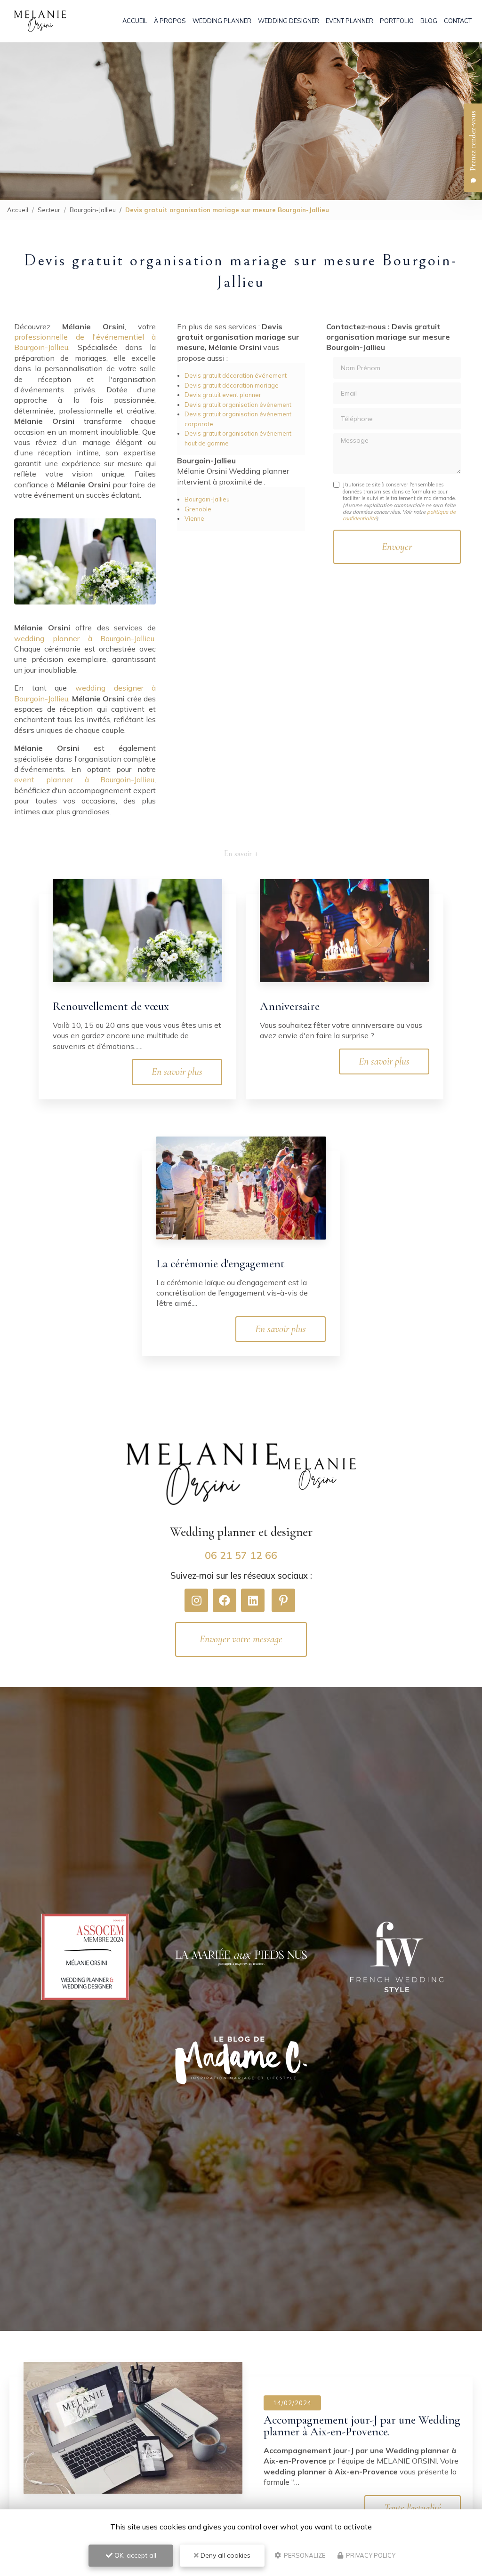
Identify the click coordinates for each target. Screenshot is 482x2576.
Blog (429, 21)
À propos (170, 21)
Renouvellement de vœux (111, 1006)
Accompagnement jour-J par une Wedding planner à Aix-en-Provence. (362, 2426)
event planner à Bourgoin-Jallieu (84, 779)
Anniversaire (290, 1006)
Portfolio (397, 21)
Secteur (49, 210)
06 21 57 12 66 (241, 1555)
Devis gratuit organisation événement (238, 405)
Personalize (304, 2555)
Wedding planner (222, 21)
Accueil (135, 21)
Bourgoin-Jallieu (93, 210)
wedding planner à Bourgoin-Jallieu (84, 638)
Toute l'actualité (413, 2508)
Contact (458, 21)
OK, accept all (134, 2555)
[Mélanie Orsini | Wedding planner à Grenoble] (40, 21)
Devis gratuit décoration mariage (232, 385)
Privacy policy (370, 2555)
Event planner (349, 21)
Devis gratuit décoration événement (236, 375)
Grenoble (198, 509)
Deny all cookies (225, 2555)
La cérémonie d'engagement (221, 1264)
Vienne (194, 518)
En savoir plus (177, 1072)
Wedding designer (289, 21)
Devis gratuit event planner (223, 395)
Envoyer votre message (241, 1639)
